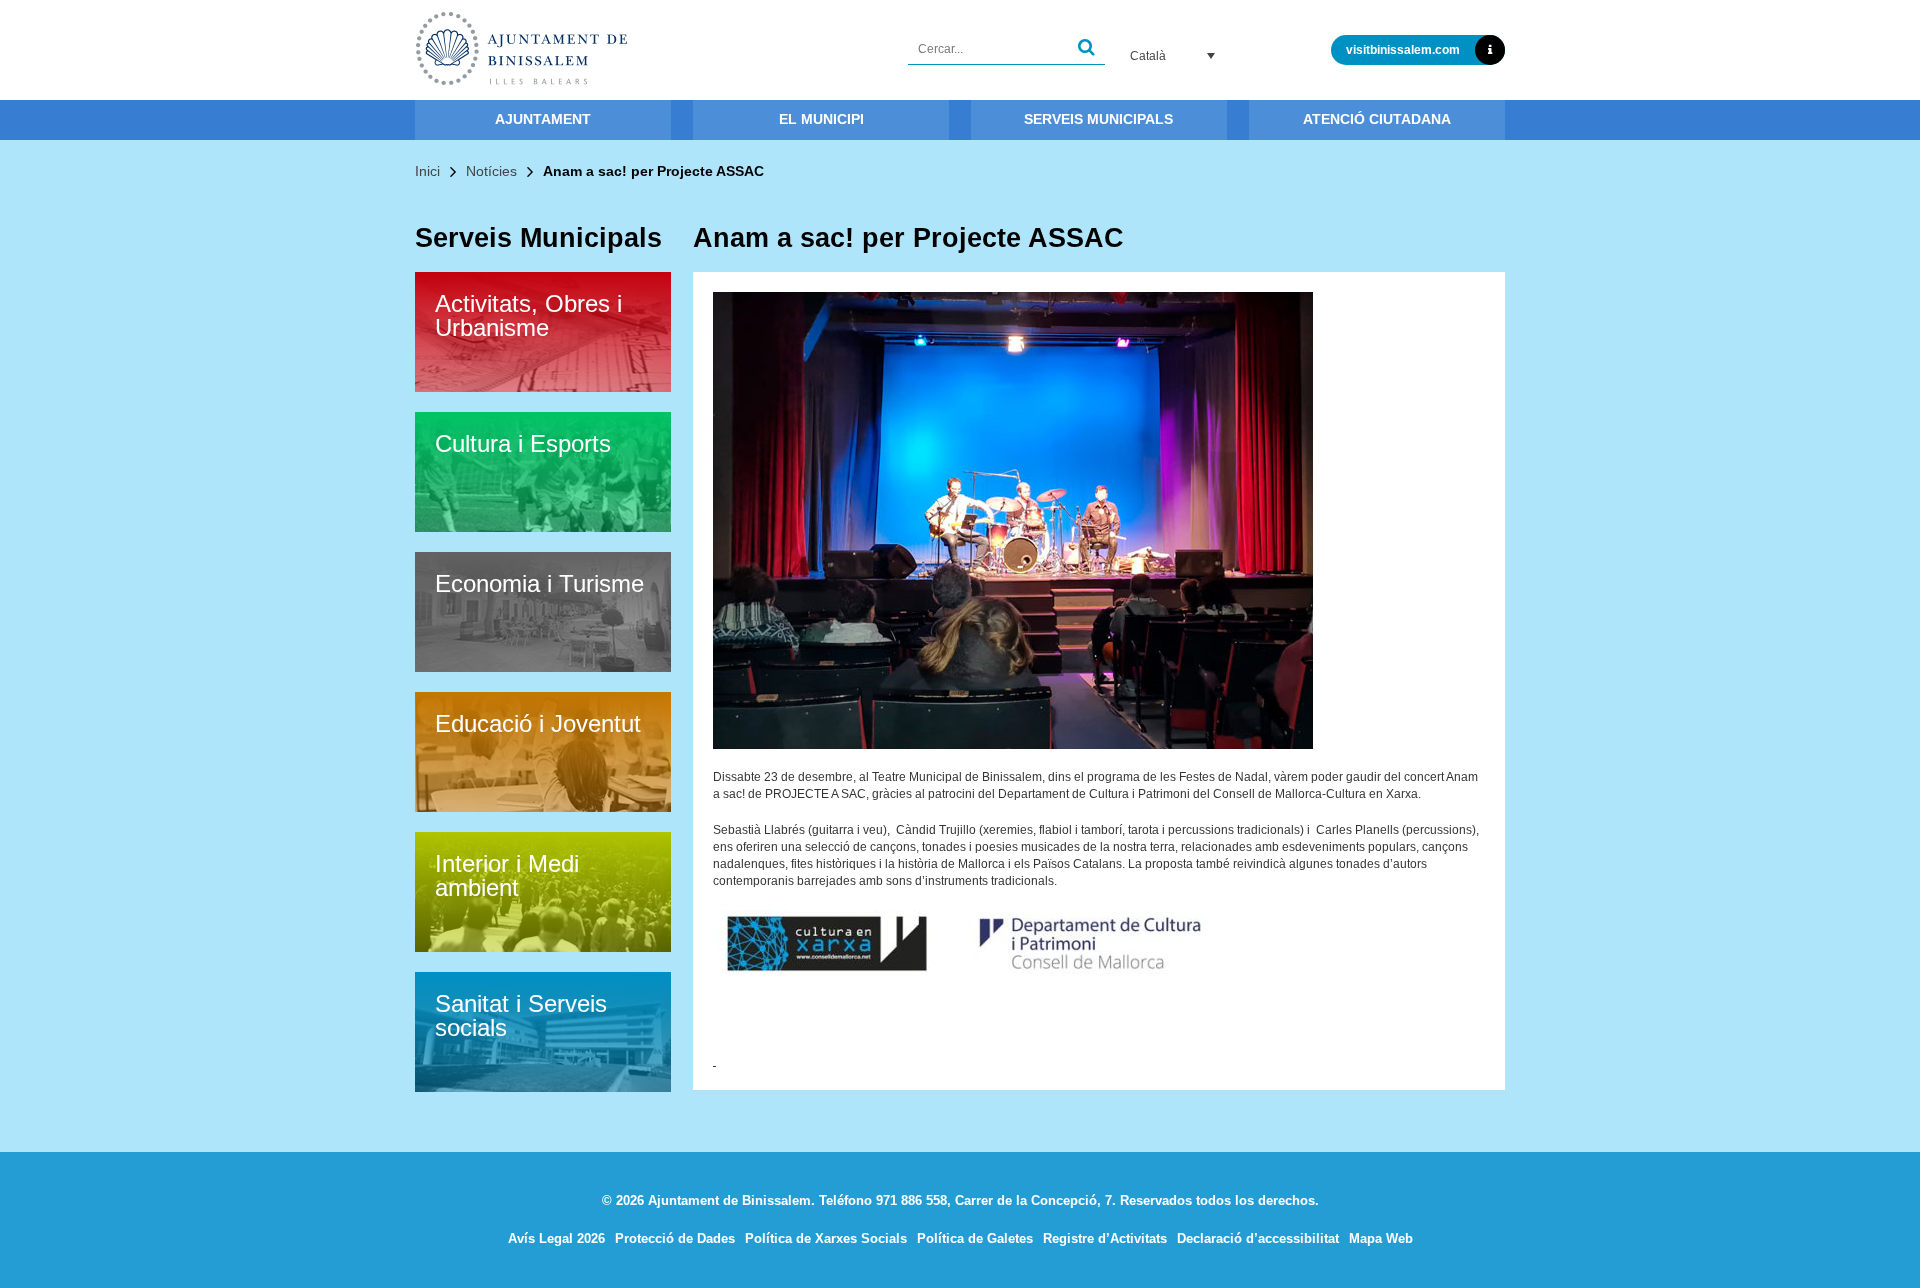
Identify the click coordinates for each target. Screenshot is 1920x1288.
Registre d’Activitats (1105, 1238)
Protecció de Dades (675, 1238)
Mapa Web (1381, 1238)
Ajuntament (543, 119)
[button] (1086, 49)
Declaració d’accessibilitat (1258, 1238)
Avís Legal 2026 (556, 1238)
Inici (427, 171)
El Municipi (821, 119)
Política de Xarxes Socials (826, 1238)
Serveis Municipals (1098, 119)
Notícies (491, 171)
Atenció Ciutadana (1377, 119)
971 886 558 (911, 1200)
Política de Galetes (975, 1238)
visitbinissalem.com (1403, 50)
